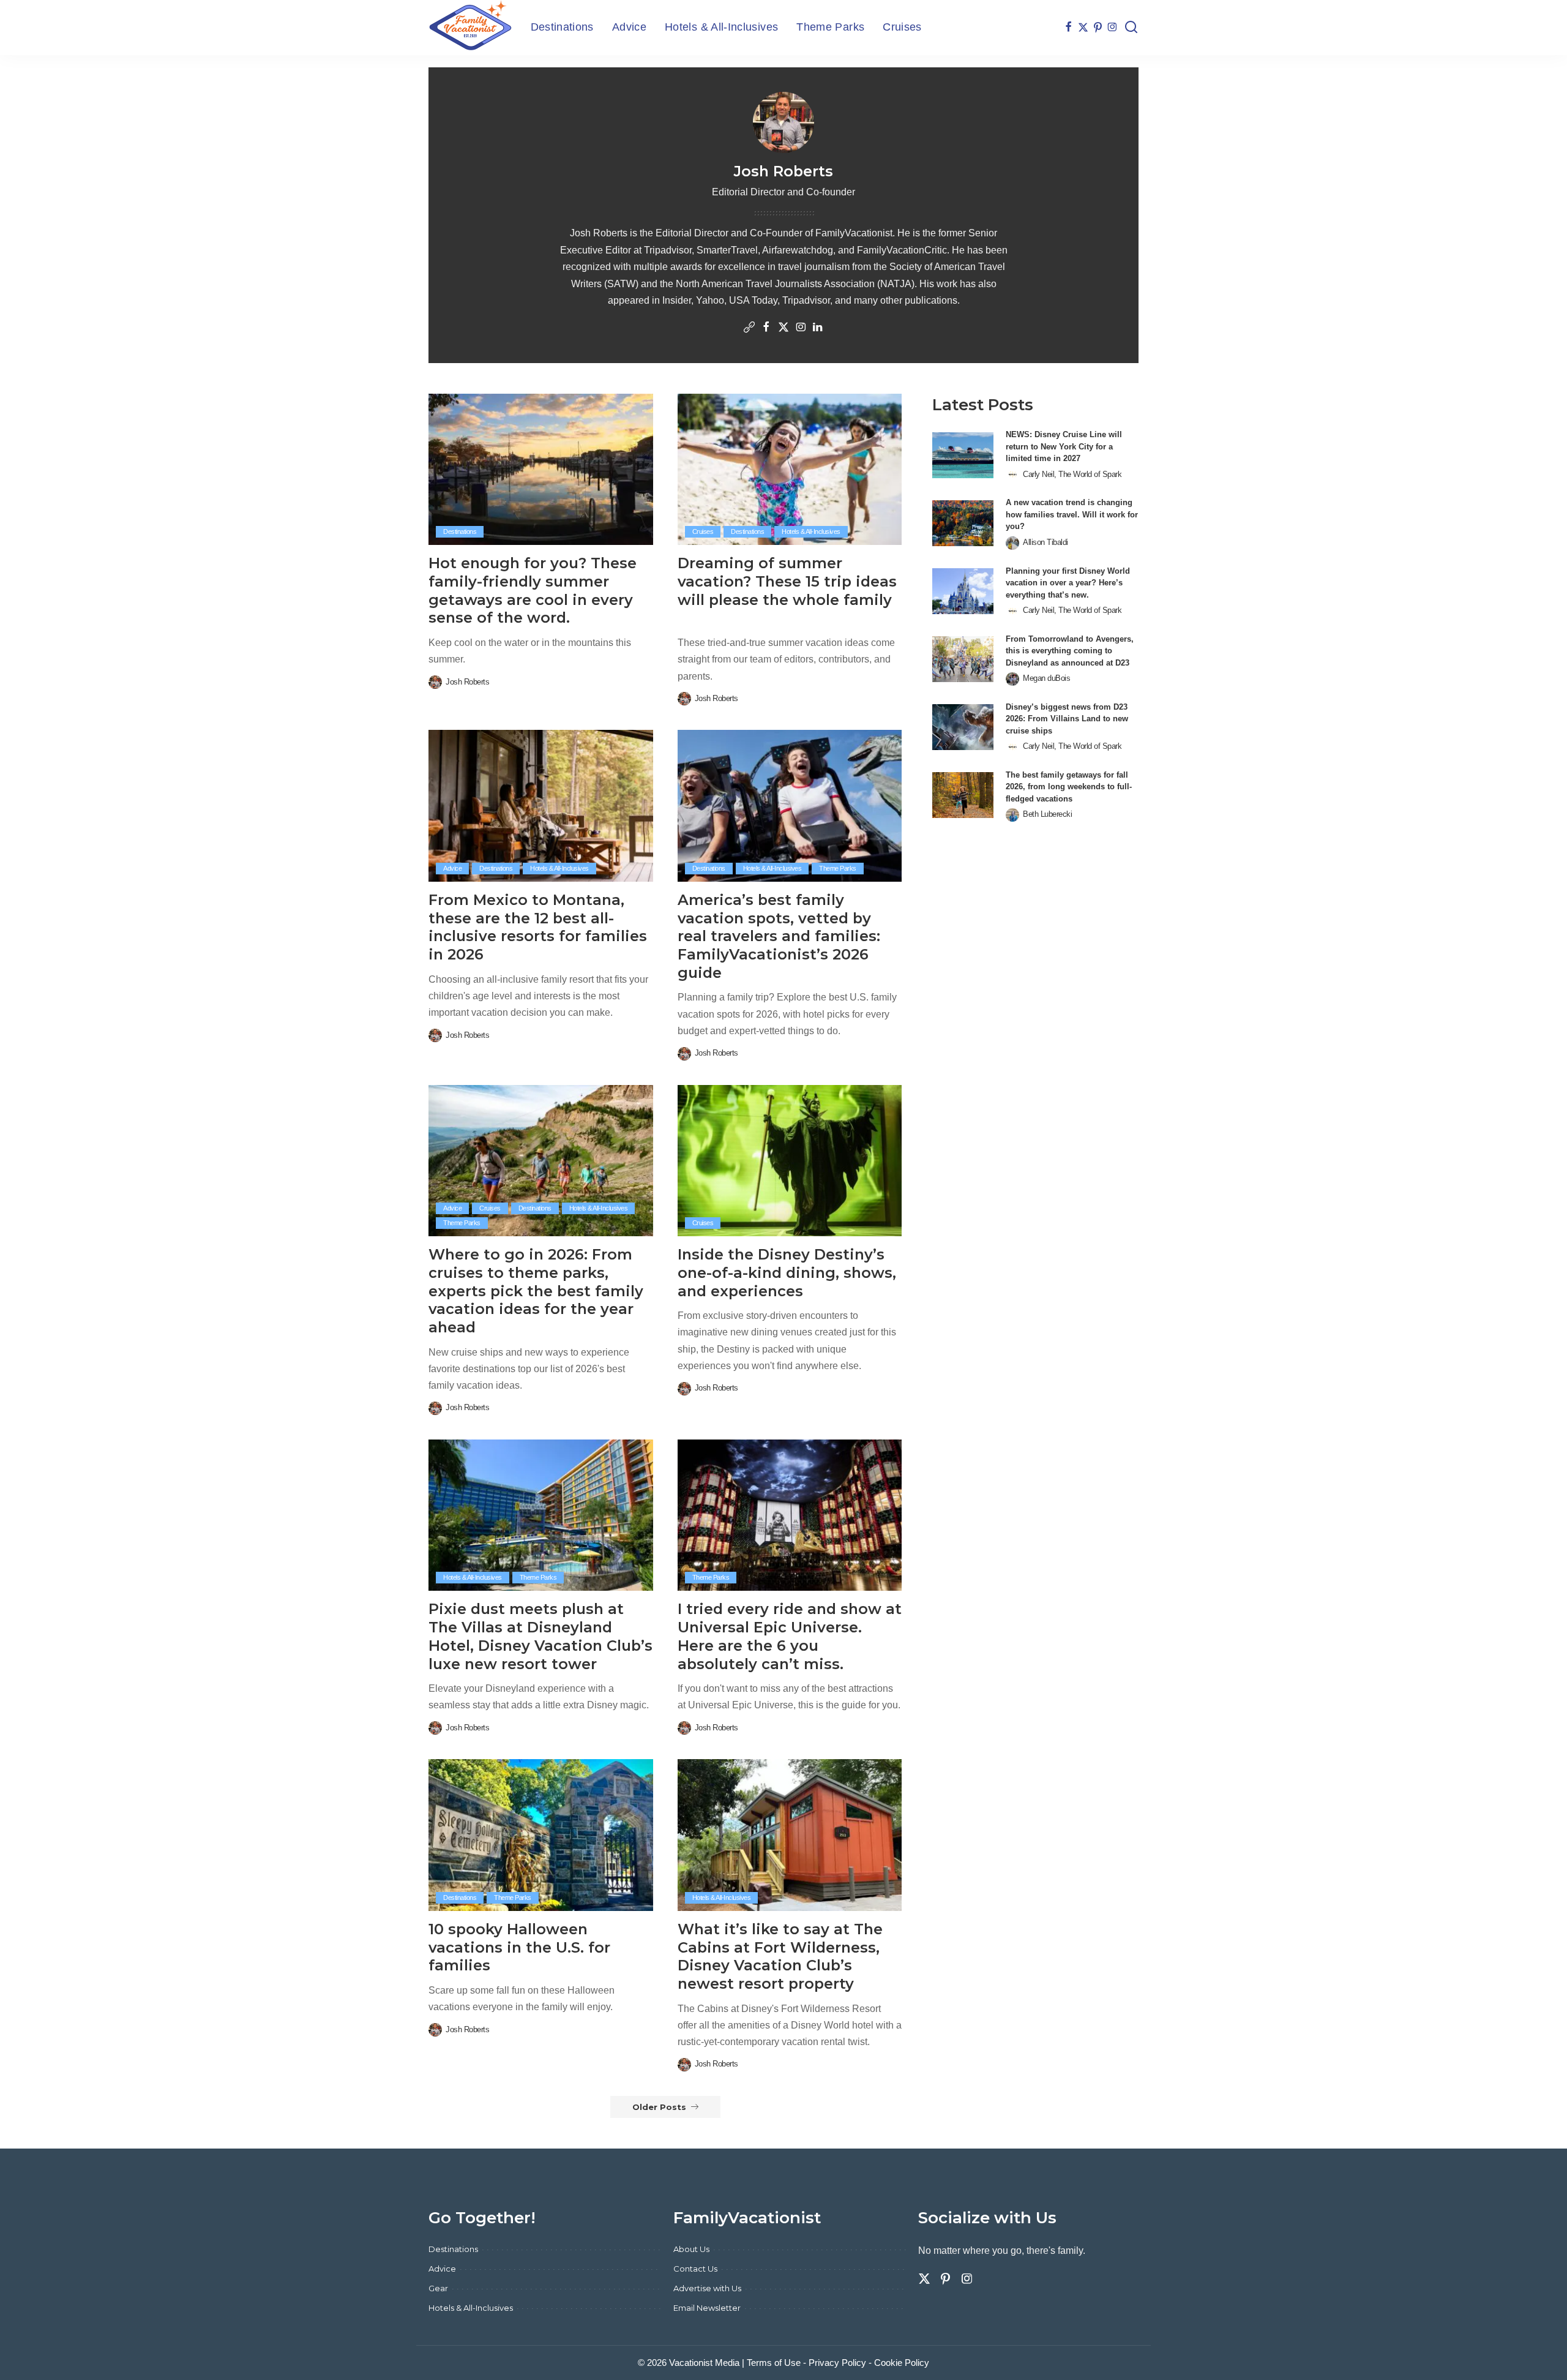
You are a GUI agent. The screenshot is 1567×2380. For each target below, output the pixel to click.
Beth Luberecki (1047, 814)
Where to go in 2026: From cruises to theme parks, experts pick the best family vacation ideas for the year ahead (536, 1291)
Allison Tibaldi (1045, 542)
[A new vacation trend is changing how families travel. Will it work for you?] (963, 523)
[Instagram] (1113, 28)
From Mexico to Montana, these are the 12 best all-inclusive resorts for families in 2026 (538, 927)
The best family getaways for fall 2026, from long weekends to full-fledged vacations (1069, 787)
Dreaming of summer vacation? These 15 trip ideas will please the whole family (787, 581)
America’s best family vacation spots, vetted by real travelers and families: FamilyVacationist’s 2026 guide (779, 936)
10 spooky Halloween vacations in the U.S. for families (519, 1947)
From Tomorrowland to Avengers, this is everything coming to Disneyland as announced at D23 (1070, 651)
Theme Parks (838, 868)
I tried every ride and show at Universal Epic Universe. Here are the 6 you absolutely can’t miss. (790, 1636)
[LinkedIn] (818, 328)
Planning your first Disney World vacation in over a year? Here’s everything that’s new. (1068, 583)
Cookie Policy (902, 2363)
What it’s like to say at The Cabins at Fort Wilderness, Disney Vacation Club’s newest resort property (780, 1956)
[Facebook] (1068, 28)
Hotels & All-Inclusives (811, 531)
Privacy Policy (837, 2363)
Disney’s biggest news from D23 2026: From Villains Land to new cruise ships (1067, 719)
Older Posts (659, 2107)
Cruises (703, 531)
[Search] (1131, 28)
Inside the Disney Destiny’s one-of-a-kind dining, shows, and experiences (787, 1272)
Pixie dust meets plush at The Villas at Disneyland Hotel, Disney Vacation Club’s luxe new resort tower (540, 1636)
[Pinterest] (1098, 28)
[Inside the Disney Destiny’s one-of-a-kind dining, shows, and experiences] (790, 1161)
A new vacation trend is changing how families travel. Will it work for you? (1072, 514)
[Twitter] (1083, 28)
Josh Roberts (467, 682)
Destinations (460, 531)
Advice (452, 868)
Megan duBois (1046, 678)
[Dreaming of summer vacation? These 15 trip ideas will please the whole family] (790, 470)
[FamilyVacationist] (470, 28)
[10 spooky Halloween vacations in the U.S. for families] (541, 1835)
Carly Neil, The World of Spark (1072, 474)
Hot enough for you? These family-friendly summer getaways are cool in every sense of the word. (533, 590)
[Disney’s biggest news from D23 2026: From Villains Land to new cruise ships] (963, 727)
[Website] (749, 328)
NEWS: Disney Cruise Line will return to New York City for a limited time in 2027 (1064, 446)
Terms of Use (774, 2363)
